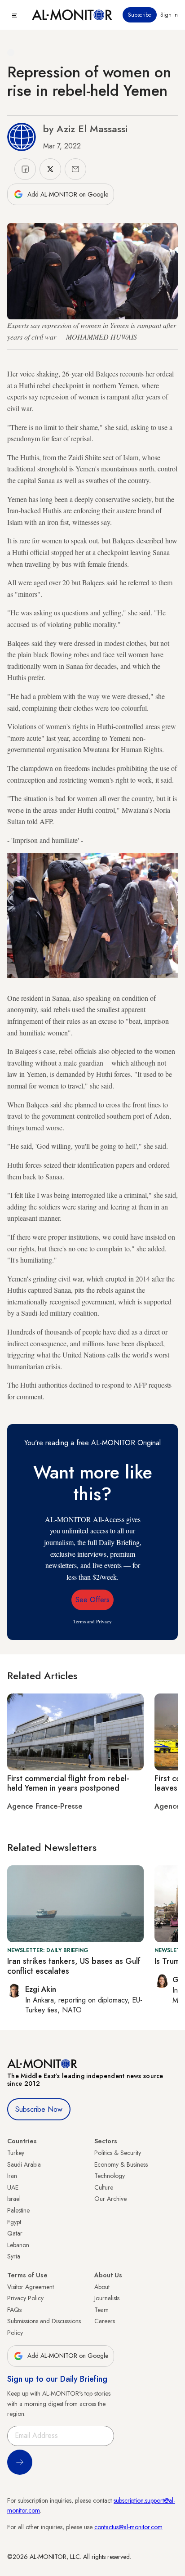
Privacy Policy (25, 2298)
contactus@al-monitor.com (128, 2527)
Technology (110, 2176)
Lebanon (18, 2245)
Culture (104, 2187)
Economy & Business (121, 2164)
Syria (14, 2256)
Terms (79, 1621)
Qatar (15, 2233)
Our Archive (110, 2199)
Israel (14, 2199)
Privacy (104, 1621)
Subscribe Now (39, 2109)
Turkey (16, 2153)
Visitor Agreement (31, 2287)
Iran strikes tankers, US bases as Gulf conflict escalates (74, 1966)
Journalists (107, 2298)
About (102, 2287)
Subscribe (140, 15)
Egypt (14, 2222)
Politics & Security (118, 2153)
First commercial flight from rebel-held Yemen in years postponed (68, 1783)
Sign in (169, 15)
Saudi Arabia (24, 2164)
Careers (105, 2321)
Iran (12, 2176)
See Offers (92, 1600)
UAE (13, 2187)
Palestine (18, 2210)
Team (101, 2310)
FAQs (14, 2310)
